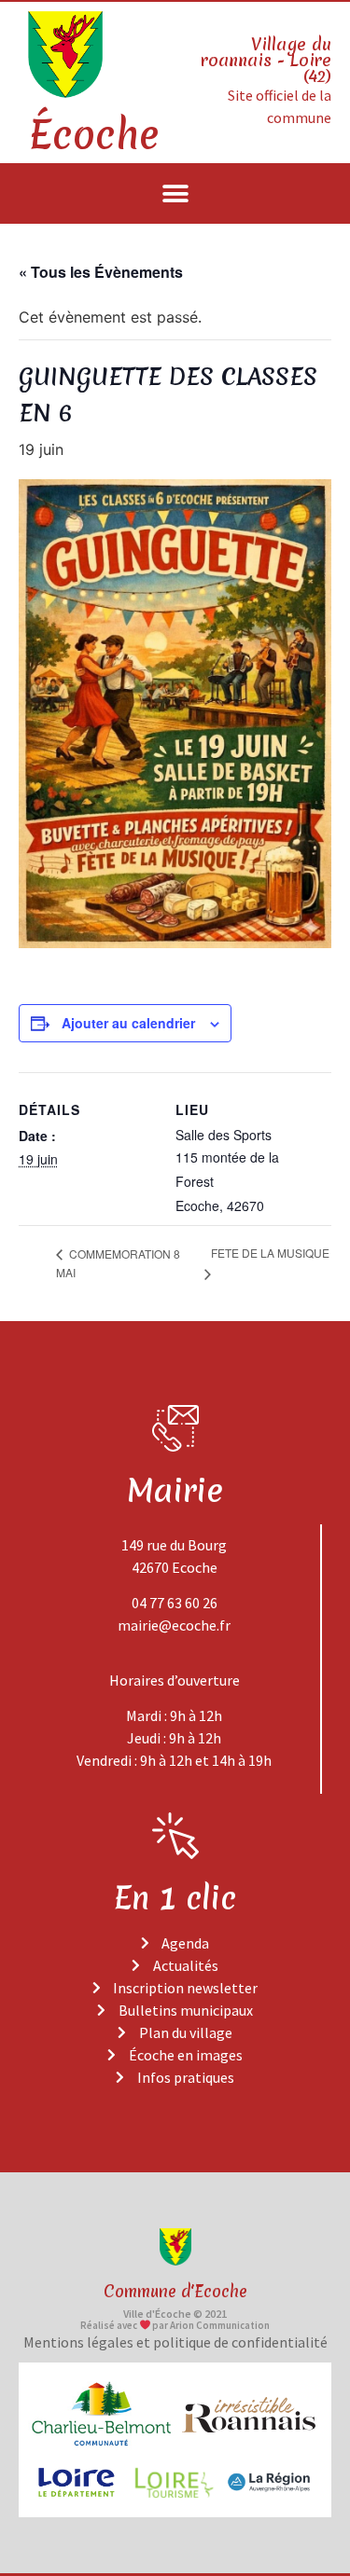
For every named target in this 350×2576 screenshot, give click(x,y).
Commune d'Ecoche (175, 2291)
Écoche (93, 135)
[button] (175, 193)
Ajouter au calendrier (128, 1023)
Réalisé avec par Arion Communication (175, 2325)
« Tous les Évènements (101, 272)
